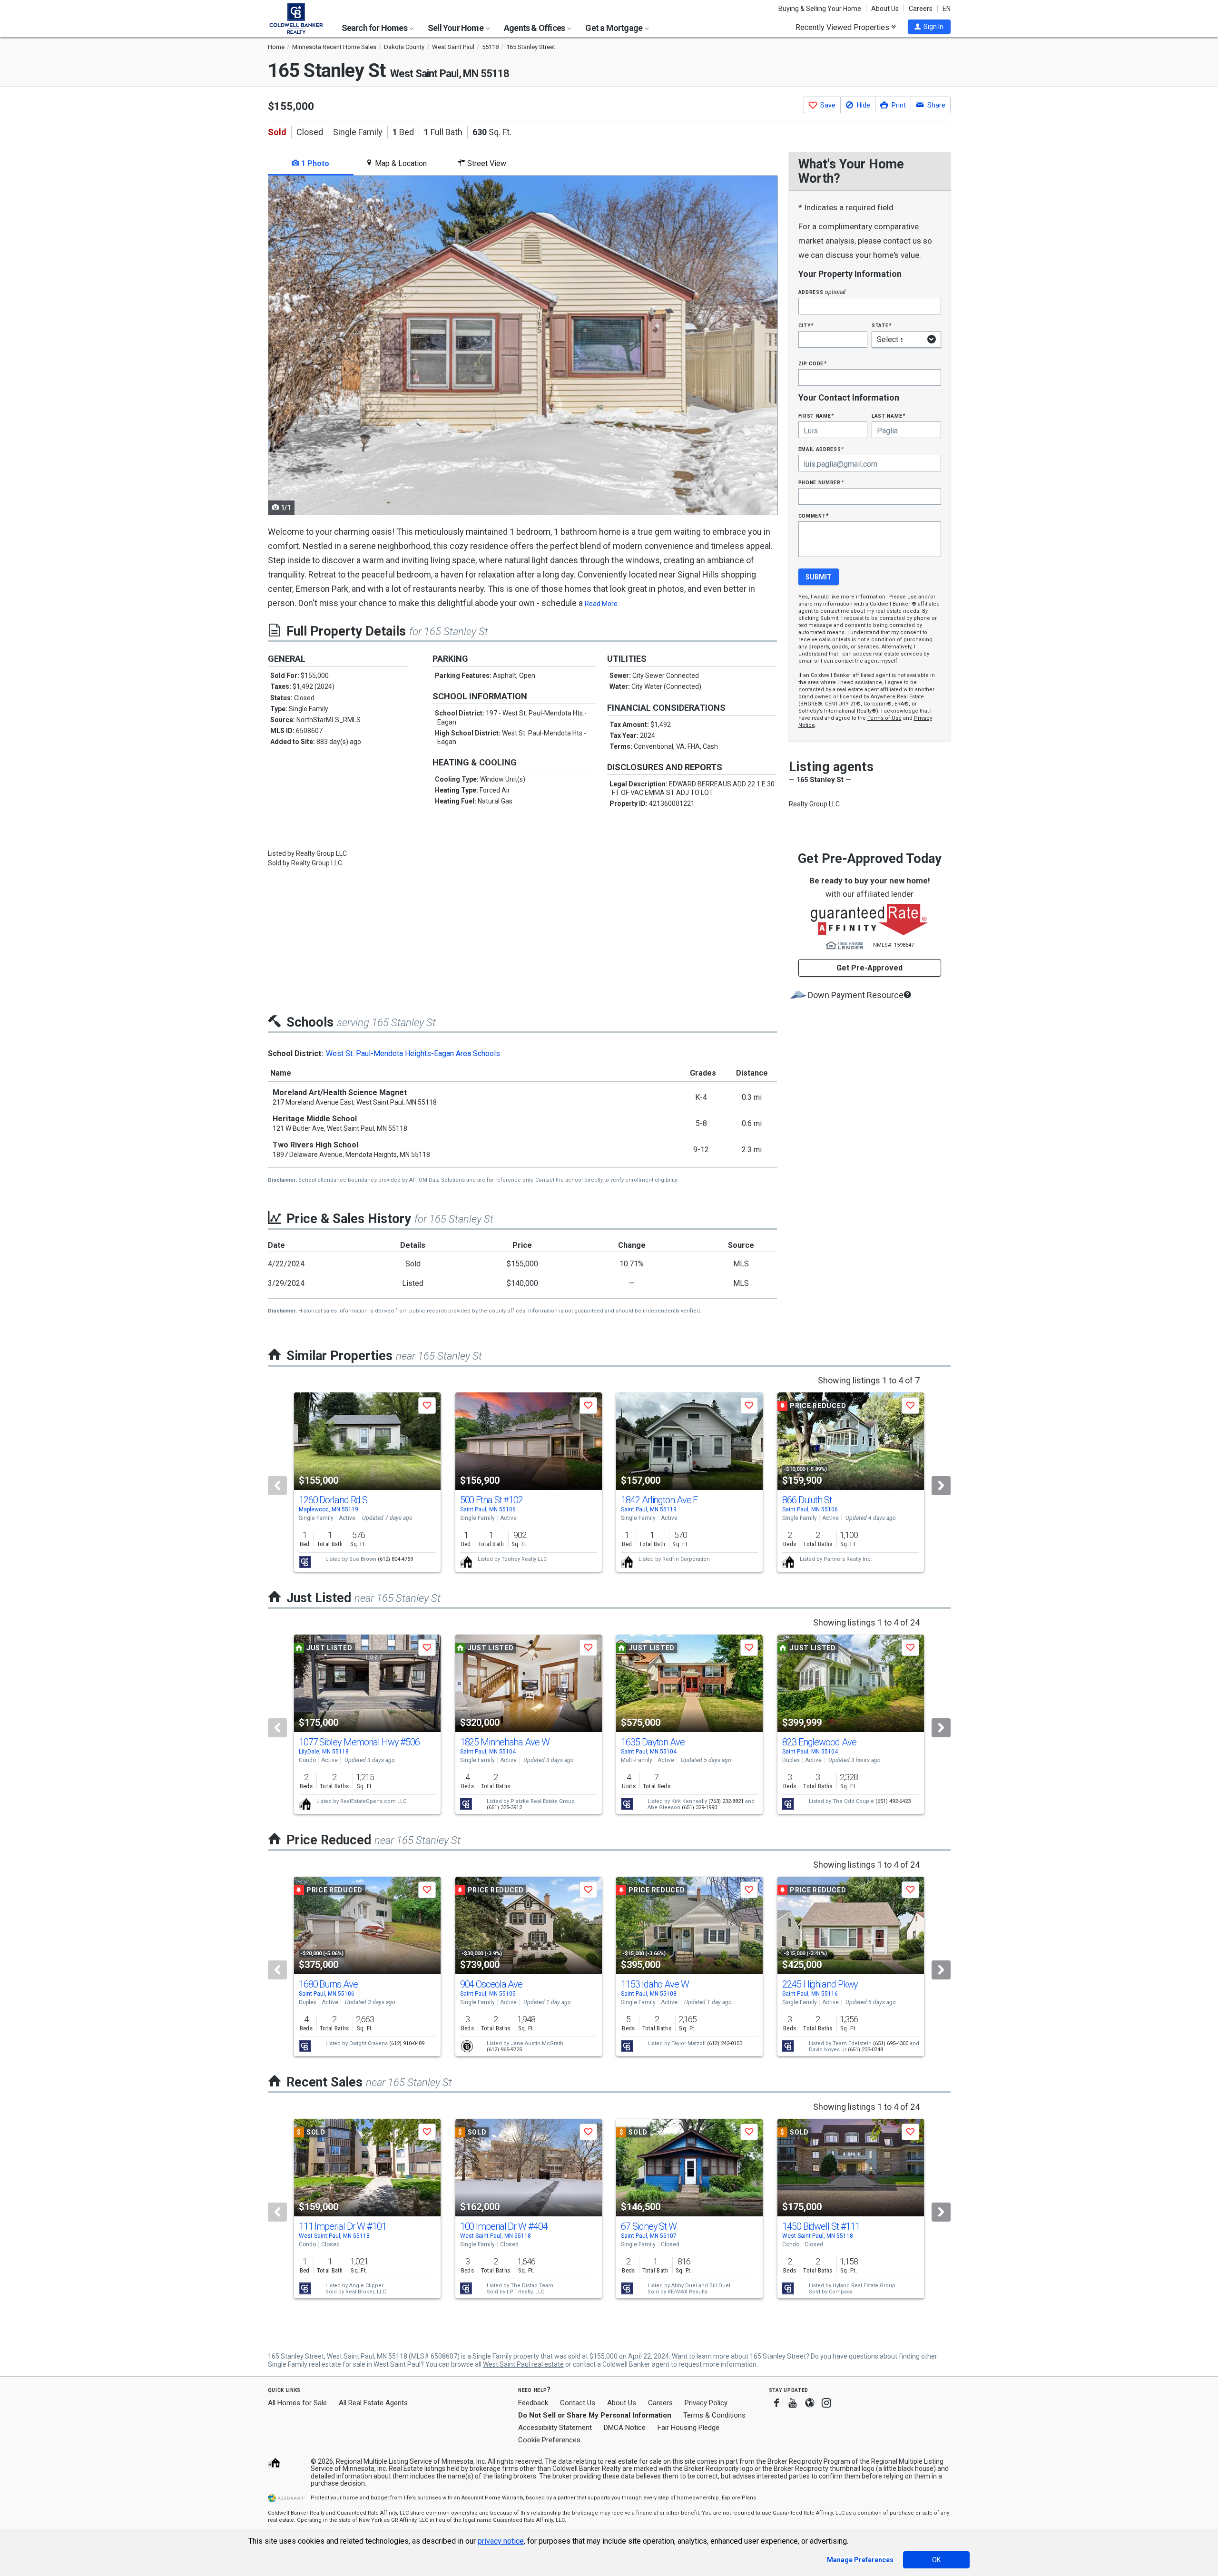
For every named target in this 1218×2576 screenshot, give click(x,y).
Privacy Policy (706, 2403)
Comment (814, 515)
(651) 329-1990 (699, 1807)
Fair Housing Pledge (688, 2428)
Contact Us (578, 2403)
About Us (885, 9)
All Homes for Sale (297, 2403)
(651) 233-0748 (865, 2050)
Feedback (533, 2403)
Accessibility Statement (555, 2428)
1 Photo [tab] (314, 163)
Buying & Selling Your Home (820, 9)
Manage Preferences (860, 2560)
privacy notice (501, 2541)
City (806, 325)
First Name (816, 416)
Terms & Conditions (714, 2415)
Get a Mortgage (614, 28)
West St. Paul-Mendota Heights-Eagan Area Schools (413, 1053)
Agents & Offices (535, 28)
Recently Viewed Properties (843, 27)
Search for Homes (375, 28)
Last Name (889, 416)
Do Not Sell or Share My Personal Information (595, 2415)
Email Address (821, 449)
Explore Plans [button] (739, 2498)
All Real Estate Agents (373, 2403)
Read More (601, 604)
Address (822, 292)
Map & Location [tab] (400, 163)
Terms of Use (884, 718)
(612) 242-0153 (725, 2043)
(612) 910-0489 (407, 2043)
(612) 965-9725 (504, 2050)
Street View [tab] (486, 163)
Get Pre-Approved (869, 968)
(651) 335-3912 (504, 1807)
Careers (921, 9)
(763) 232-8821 (726, 1801)
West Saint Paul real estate (523, 2364)
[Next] (941, 1486)
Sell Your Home (456, 28)
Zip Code (813, 363)
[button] (929, 27)
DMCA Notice (625, 2428)
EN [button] (947, 9)
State (882, 325)
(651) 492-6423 (893, 1801)
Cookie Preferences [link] (549, 2440)
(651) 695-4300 (891, 2043)
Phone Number (821, 482)
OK (936, 2560)
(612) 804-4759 (395, 1559)
